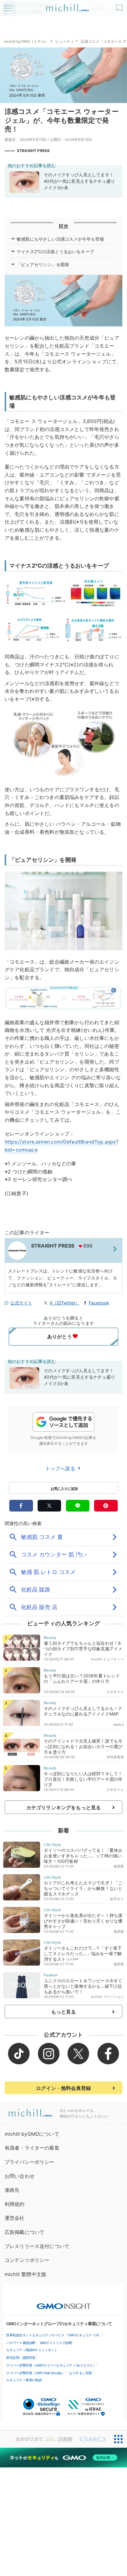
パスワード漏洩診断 (21, 2343)
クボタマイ (115, 1692)
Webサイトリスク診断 (56, 2343)
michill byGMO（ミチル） (26, 41)
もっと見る (64, 2012)
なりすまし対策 (80, 2373)
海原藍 (119, 1866)
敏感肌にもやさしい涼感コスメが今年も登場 (60, 239)
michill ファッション (107, 1997)
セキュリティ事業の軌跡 (24, 2380)
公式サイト (21, 1303)
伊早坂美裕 (115, 1757)
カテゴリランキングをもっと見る (63, 1807)
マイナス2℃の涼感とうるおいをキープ (55, 252)
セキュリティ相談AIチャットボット (32, 2350)
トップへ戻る (61, 1468)
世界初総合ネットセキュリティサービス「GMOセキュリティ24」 (54, 2335)
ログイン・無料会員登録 (63, 2088)
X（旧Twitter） (65, 1303)
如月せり (117, 1899)
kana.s (119, 1724)
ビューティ (65, 41)
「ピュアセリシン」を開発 (43, 264)
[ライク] (120, 6)
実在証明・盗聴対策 (21, 2358)
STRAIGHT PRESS (33, 151)
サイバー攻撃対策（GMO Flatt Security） (35, 2373)
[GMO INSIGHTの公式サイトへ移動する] (64, 2303)
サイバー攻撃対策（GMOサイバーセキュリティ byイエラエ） (51, 2365)
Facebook (99, 1303)
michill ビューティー (107, 1659)
